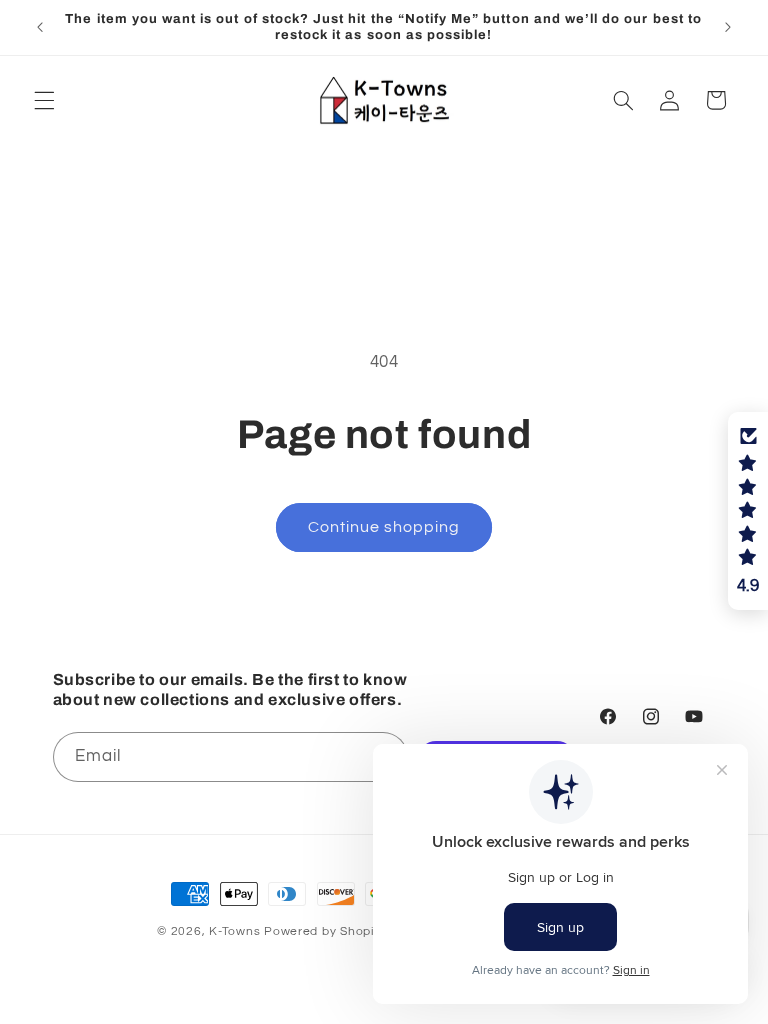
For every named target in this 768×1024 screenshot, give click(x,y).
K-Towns (234, 931)
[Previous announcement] (40, 27)
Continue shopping (384, 527)
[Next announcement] (728, 27)
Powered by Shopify (324, 931)
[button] (44, 100)
